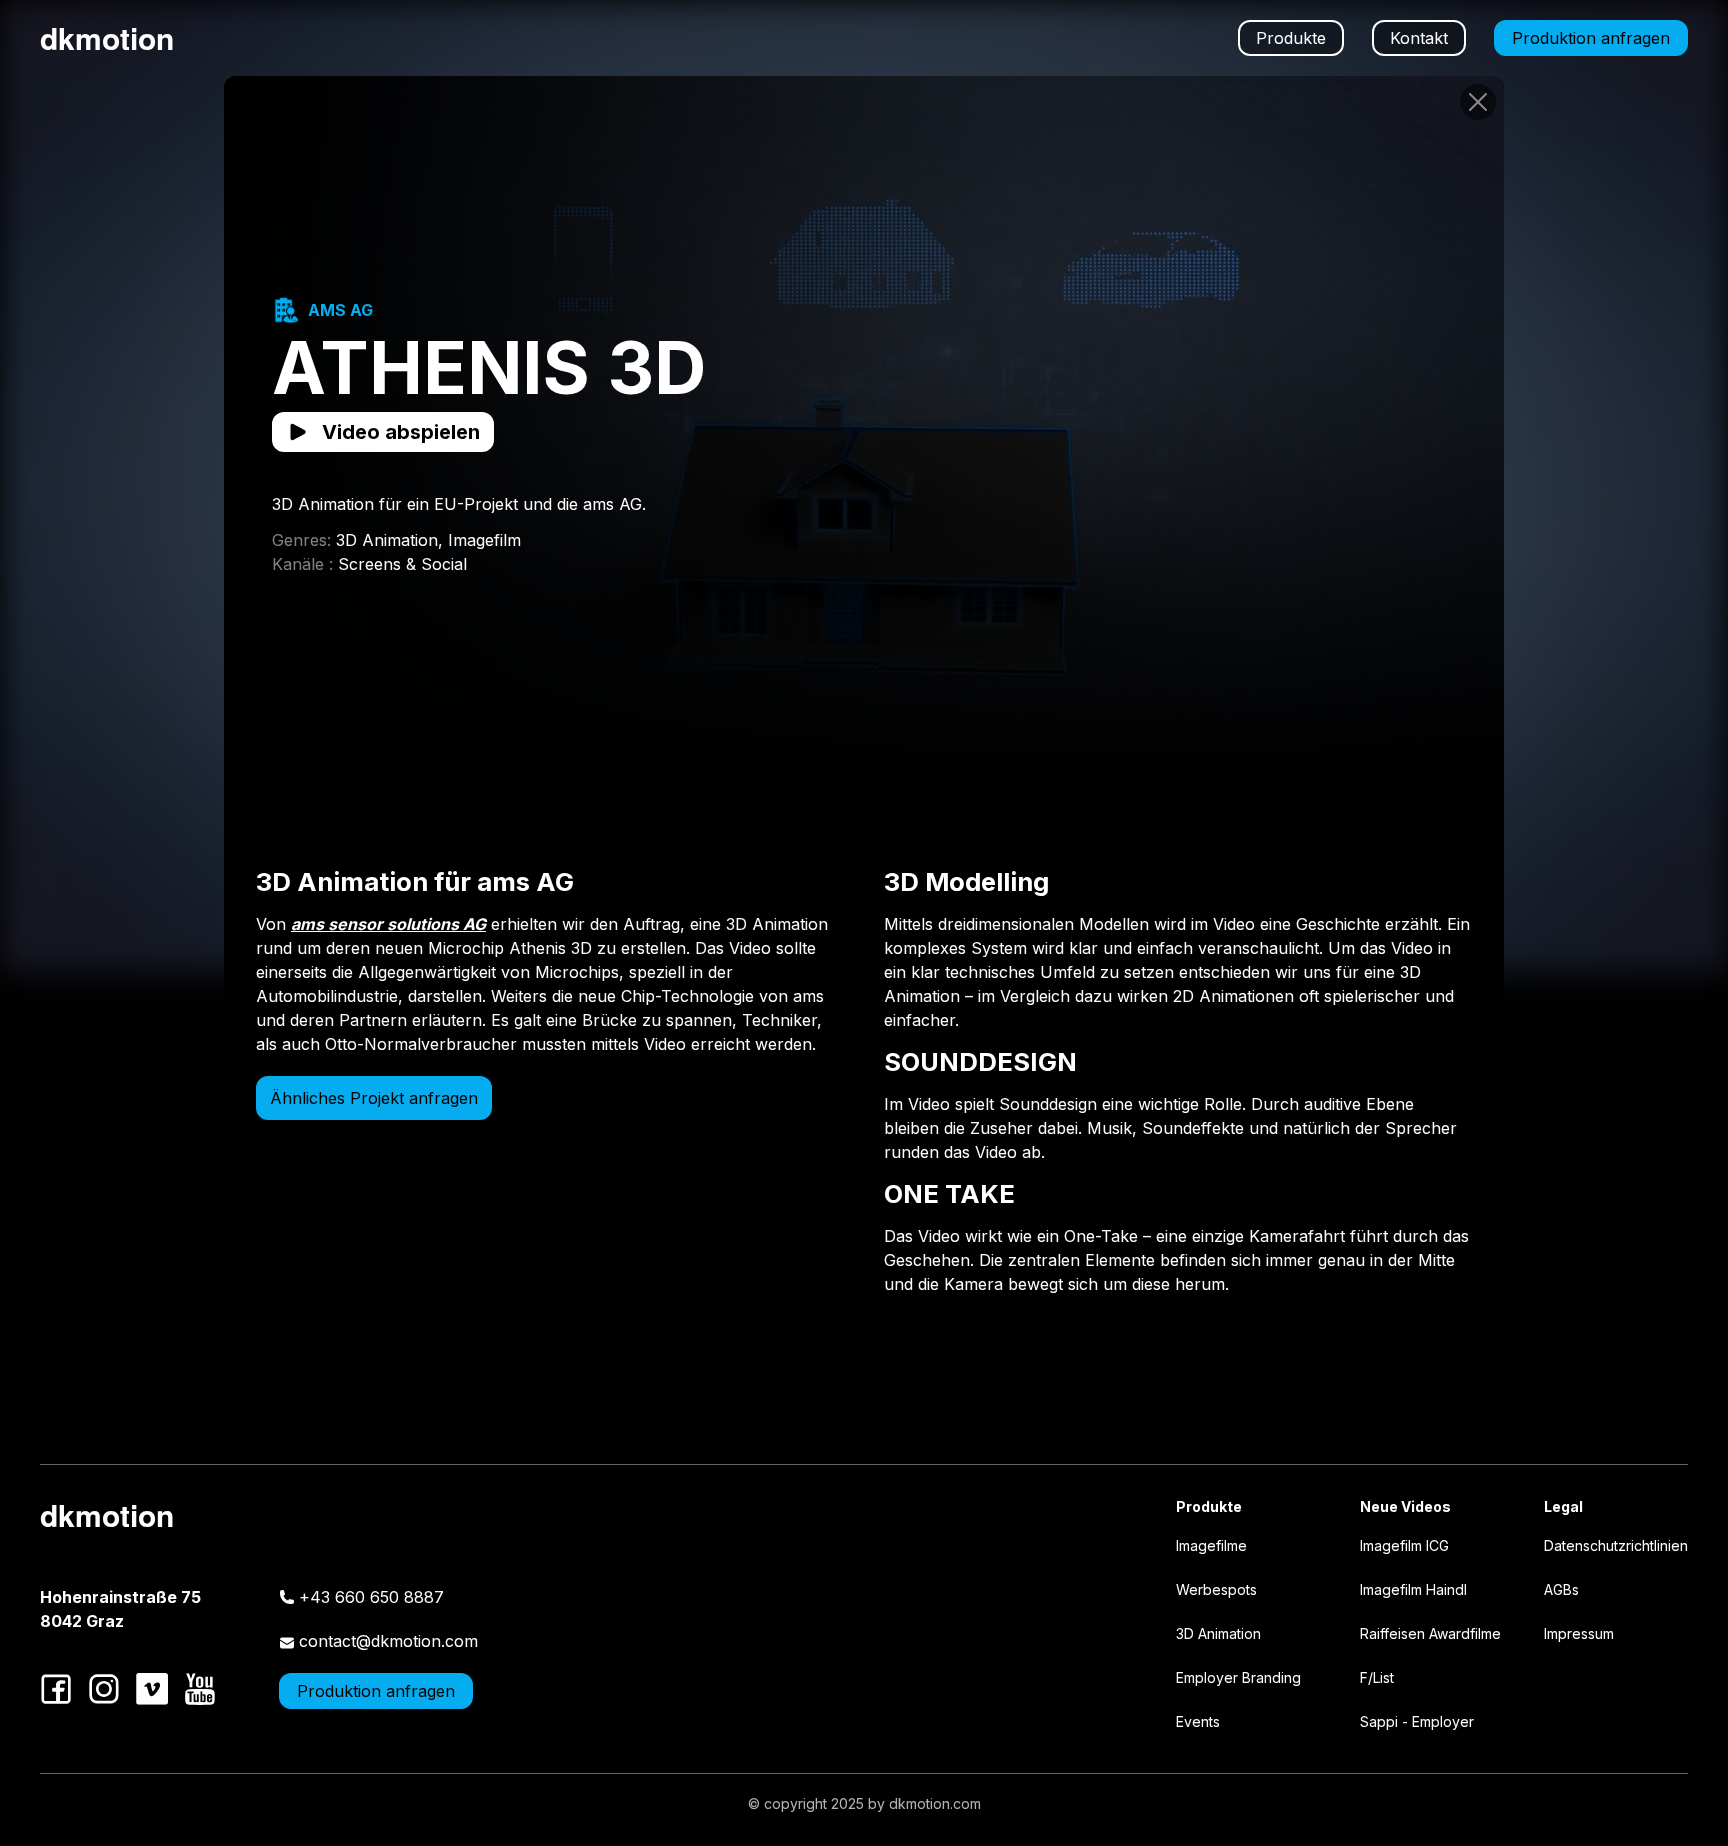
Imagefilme (1211, 1545)
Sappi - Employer (1417, 1721)
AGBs (1561, 1589)
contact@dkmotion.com (388, 1641)
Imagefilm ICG (1404, 1545)
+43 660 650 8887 (371, 1597)
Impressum (1579, 1633)
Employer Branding (1238, 1677)
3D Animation (1218, 1633)
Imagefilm (484, 540)
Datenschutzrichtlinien (1616, 1545)
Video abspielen (401, 432)
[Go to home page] (1478, 102)
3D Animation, (392, 540)
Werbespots (1216, 1589)
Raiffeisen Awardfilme (1430, 1633)
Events (1198, 1721)
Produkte (1291, 38)
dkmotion (107, 37)
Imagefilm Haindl (1413, 1589)
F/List (1377, 1677)
